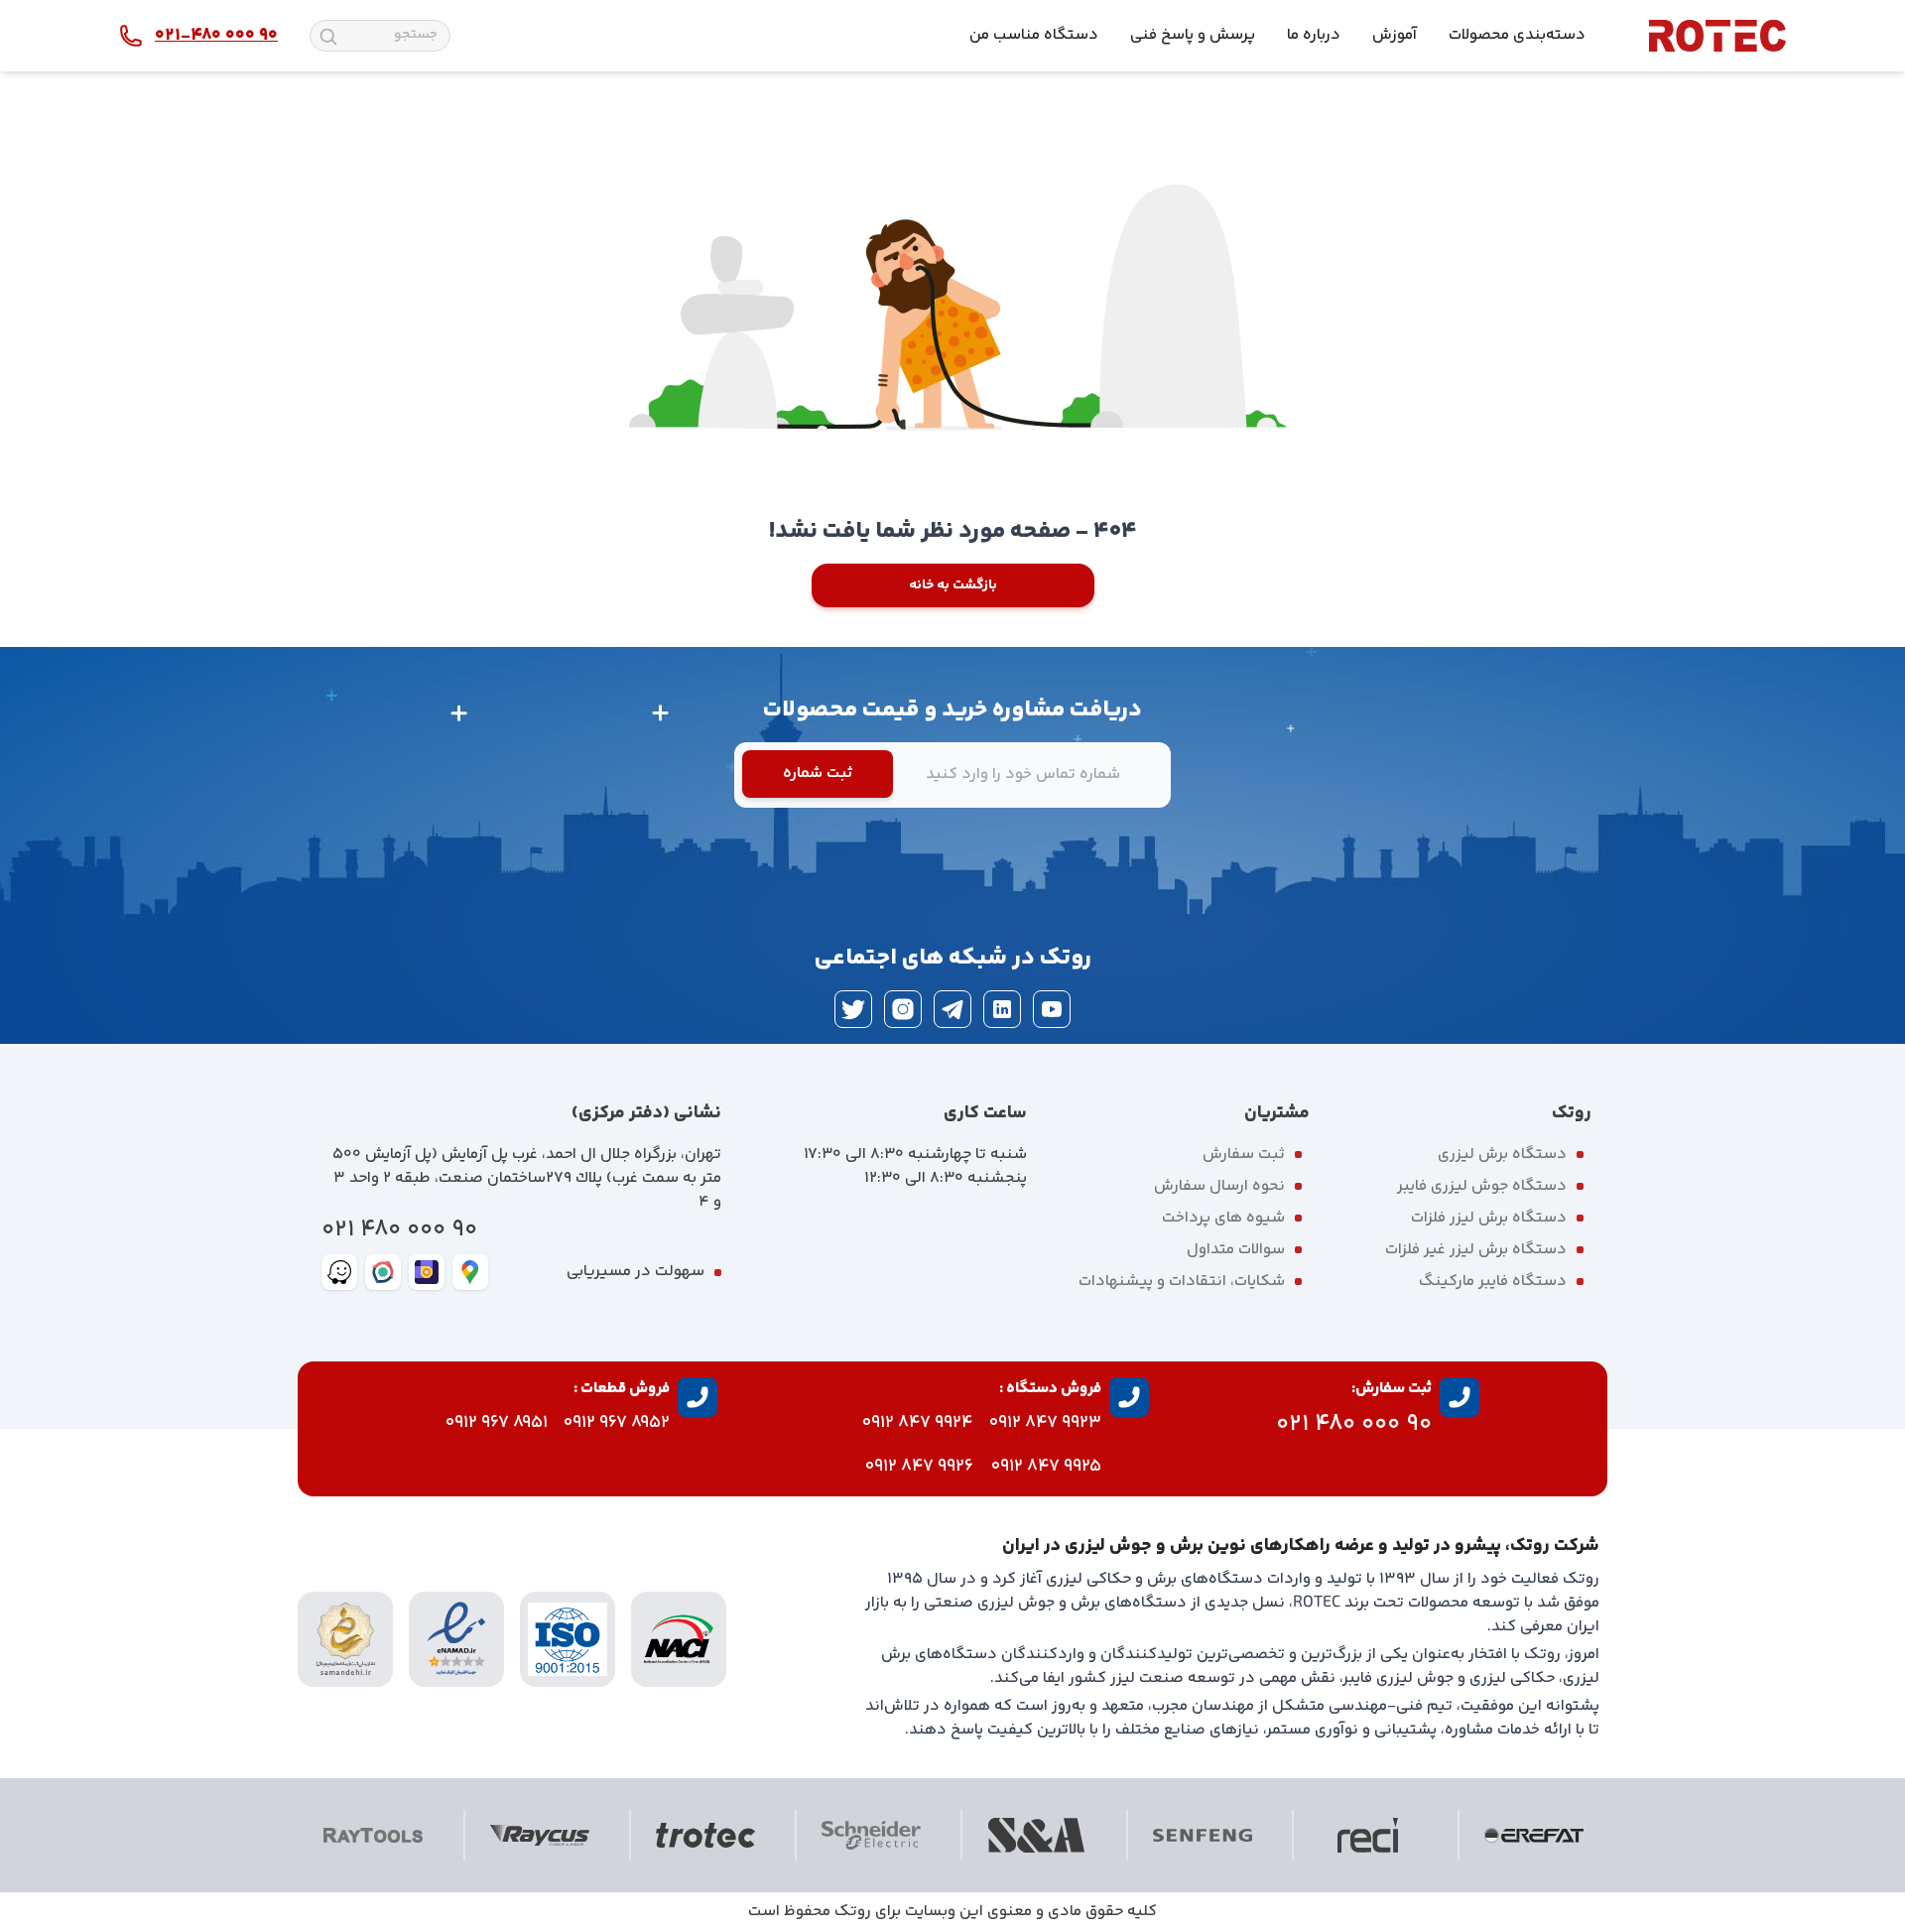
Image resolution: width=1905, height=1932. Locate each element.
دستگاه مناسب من (1034, 35)
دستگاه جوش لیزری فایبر (1482, 1186)
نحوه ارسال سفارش (1219, 1186)
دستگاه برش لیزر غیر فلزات (1476, 1250)
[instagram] (903, 1009)
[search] (328, 37)
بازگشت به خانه (953, 585)
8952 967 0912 (617, 1423)
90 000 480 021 (399, 1230)
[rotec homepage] (1717, 36)
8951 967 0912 (497, 1423)
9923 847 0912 (1045, 1423)
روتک (853, 1912)
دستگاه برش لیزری (1502, 1155)
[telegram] (952, 1009)
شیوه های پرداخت (1223, 1218)
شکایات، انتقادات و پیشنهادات (1182, 1282)
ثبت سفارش (1244, 1155)
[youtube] (1052, 1009)
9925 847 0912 (1046, 1467)
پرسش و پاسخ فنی (1193, 35)
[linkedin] (1002, 1009)
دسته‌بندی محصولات (1517, 35)
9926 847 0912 (919, 1467)
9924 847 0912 (918, 1423)
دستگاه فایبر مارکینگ (1493, 1282)
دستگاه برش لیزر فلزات (1489, 1218)
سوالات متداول (1236, 1250)
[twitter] (853, 1009)
